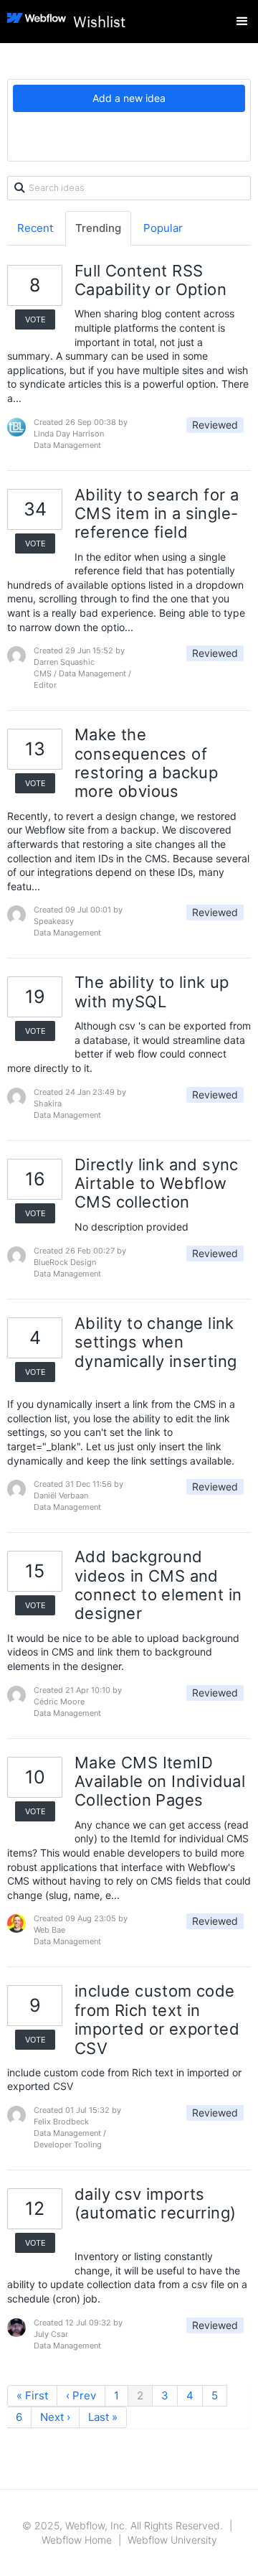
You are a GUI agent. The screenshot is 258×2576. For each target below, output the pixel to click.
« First (32, 2395)
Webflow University (172, 2540)
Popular (163, 228)
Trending (98, 228)
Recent (35, 228)
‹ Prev (81, 2395)
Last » (103, 2417)
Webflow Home (77, 2540)
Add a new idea (129, 98)
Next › (55, 2417)
